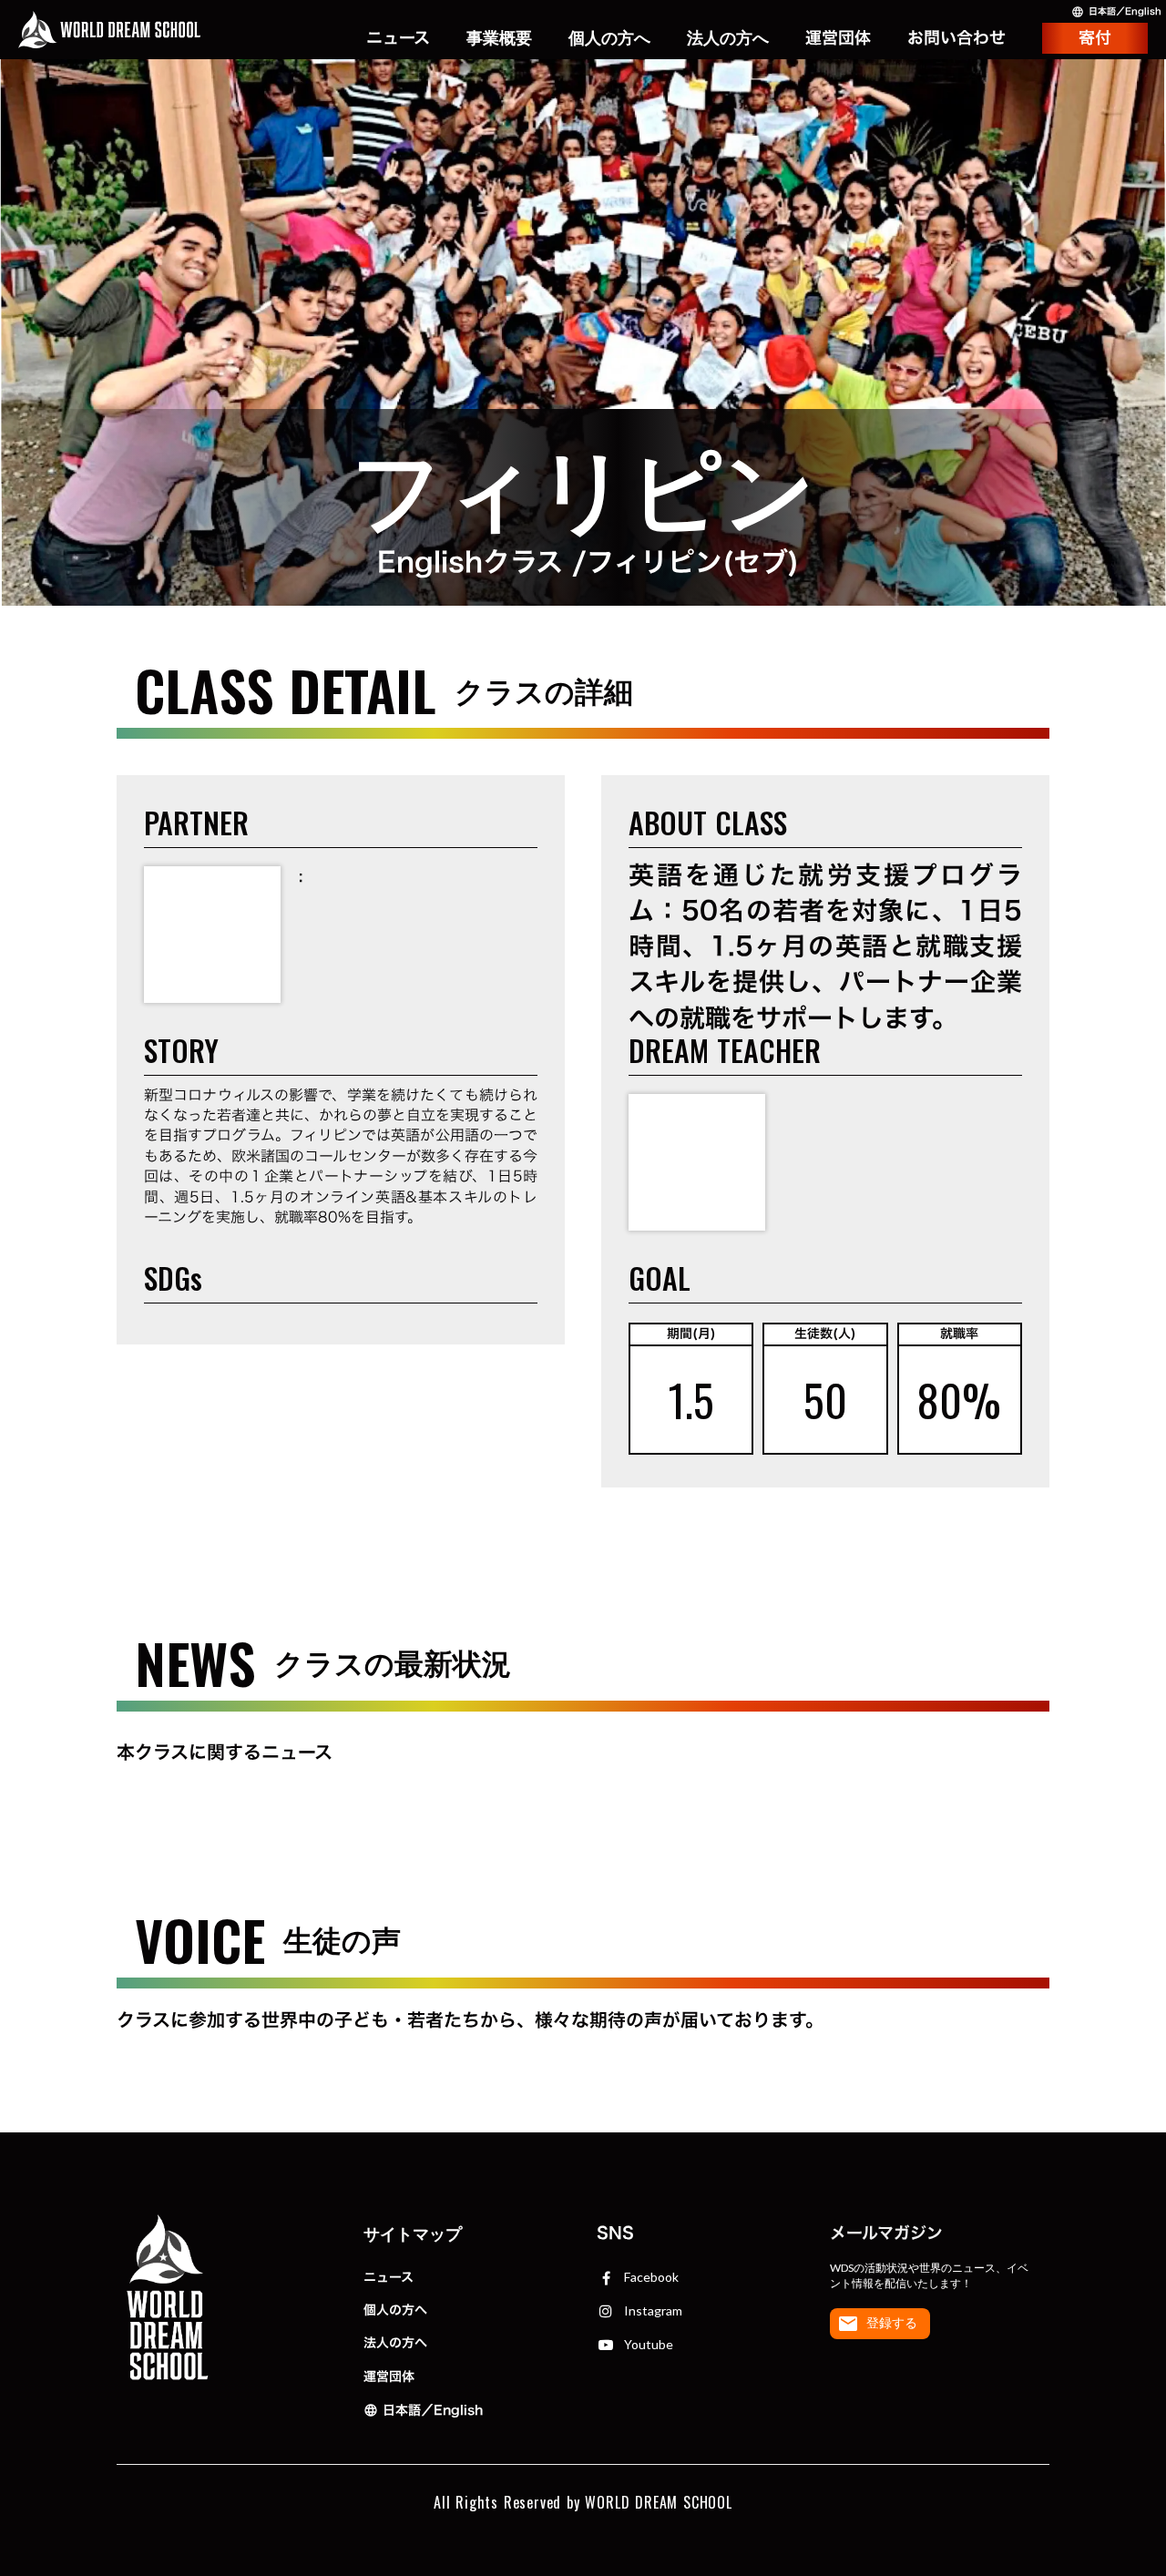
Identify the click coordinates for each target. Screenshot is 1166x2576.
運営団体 (389, 2376)
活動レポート (381, 38)
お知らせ (397, 15)
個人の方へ (395, 2310)
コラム (406, 83)
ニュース (389, 2277)
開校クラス (499, 49)
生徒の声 (499, 83)
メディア (398, 106)
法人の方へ (395, 2342)
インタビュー (381, 61)
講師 (516, 106)
